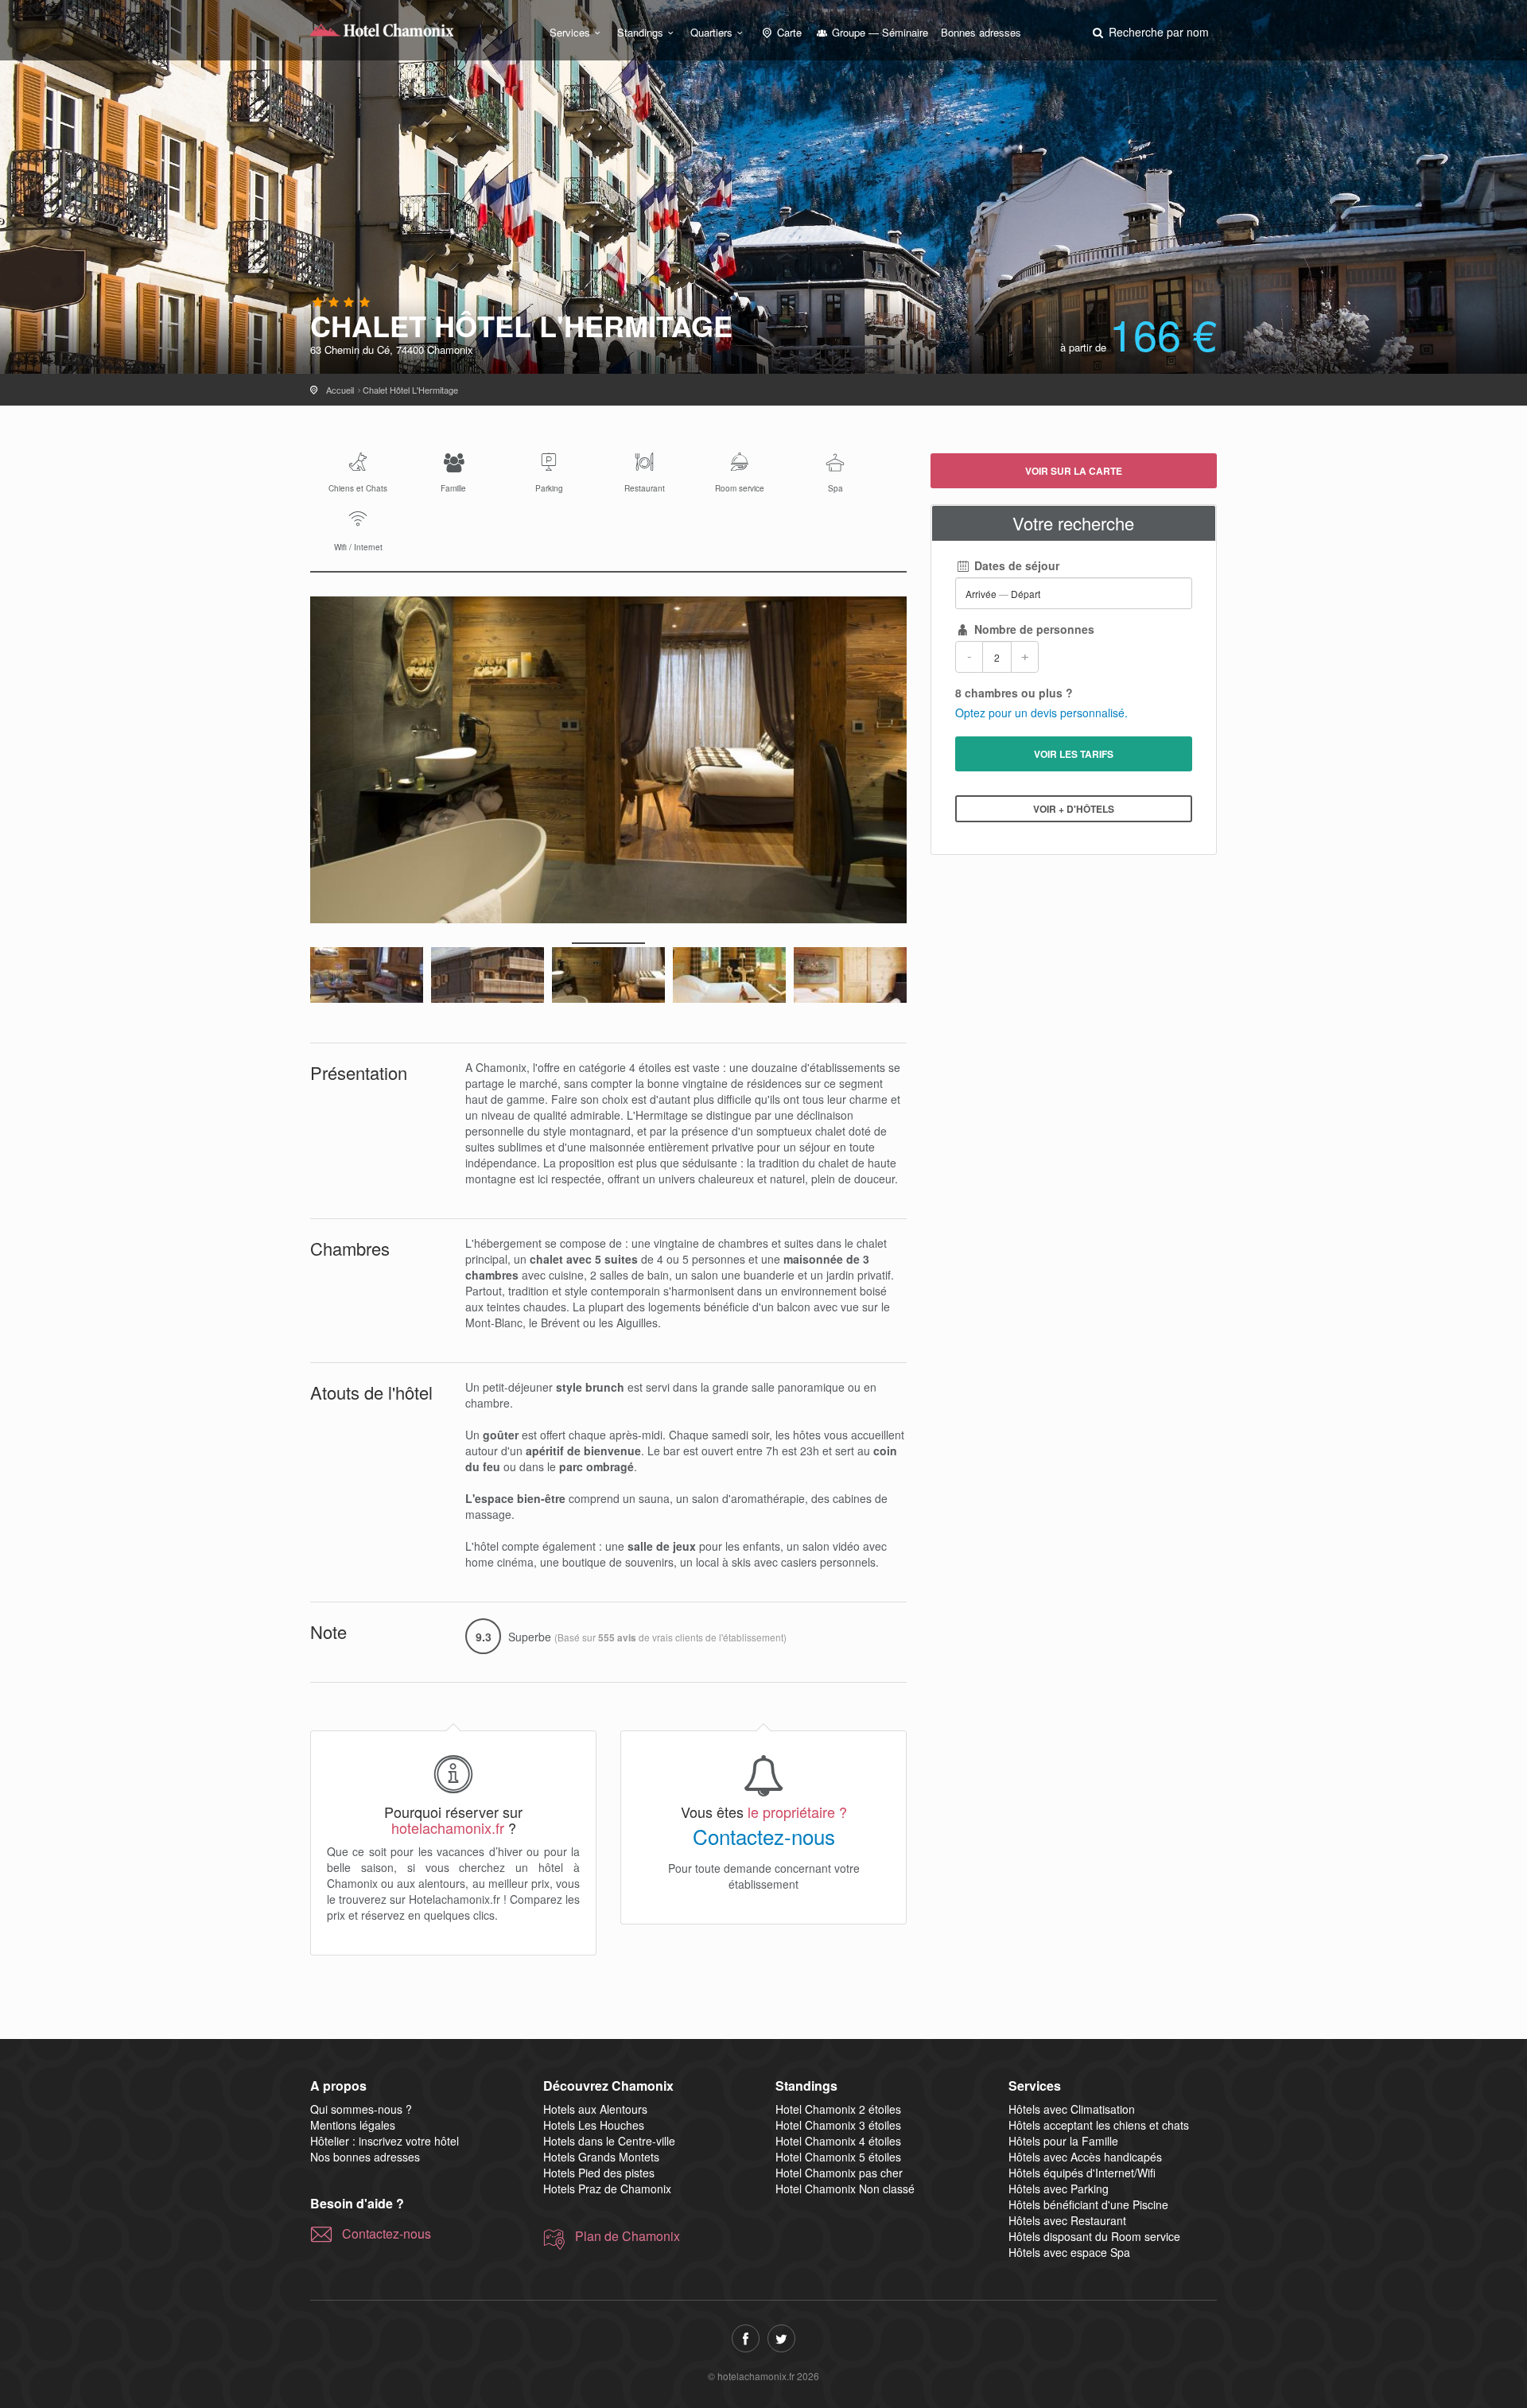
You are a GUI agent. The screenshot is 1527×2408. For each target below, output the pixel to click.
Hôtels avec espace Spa (1069, 2252)
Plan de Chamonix (628, 2236)
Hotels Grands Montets (601, 2157)
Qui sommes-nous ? (361, 2109)
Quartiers (711, 32)
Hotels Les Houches (594, 2125)
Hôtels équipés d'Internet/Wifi (1082, 2173)
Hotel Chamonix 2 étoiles (838, 2109)
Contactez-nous (764, 1836)
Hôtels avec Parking (1059, 2189)
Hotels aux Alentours (595, 2109)
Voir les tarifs (1074, 754)
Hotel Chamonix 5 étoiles (838, 2157)
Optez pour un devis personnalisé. (1041, 713)
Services (570, 32)
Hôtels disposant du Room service (1094, 2236)
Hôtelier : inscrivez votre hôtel (385, 2141)
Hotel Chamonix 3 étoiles (838, 2125)
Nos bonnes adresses (365, 2157)
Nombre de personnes (1033, 629)
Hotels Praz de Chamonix (607, 2189)
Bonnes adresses (981, 32)
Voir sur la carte (1074, 471)
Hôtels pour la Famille (1063, 2141)
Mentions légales (353, 2125)
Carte (788, 32)
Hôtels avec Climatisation (1072, 2109)
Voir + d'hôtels (1074, 809)
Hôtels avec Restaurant (1067, 2220)
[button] (1149, 32)
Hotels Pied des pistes (599, 2173)
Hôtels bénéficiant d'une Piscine (1088, 2204)
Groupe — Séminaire (878, 32)
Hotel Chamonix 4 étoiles (838, 2141)
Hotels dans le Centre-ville (609, 2141)
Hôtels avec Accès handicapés (1085, 2157)
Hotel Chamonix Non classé (845, 2189)
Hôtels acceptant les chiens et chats (1099, 2125)
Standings (640, 32)
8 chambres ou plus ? (1014, 693)
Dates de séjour (1015, 565)
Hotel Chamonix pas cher (839, 2173)
